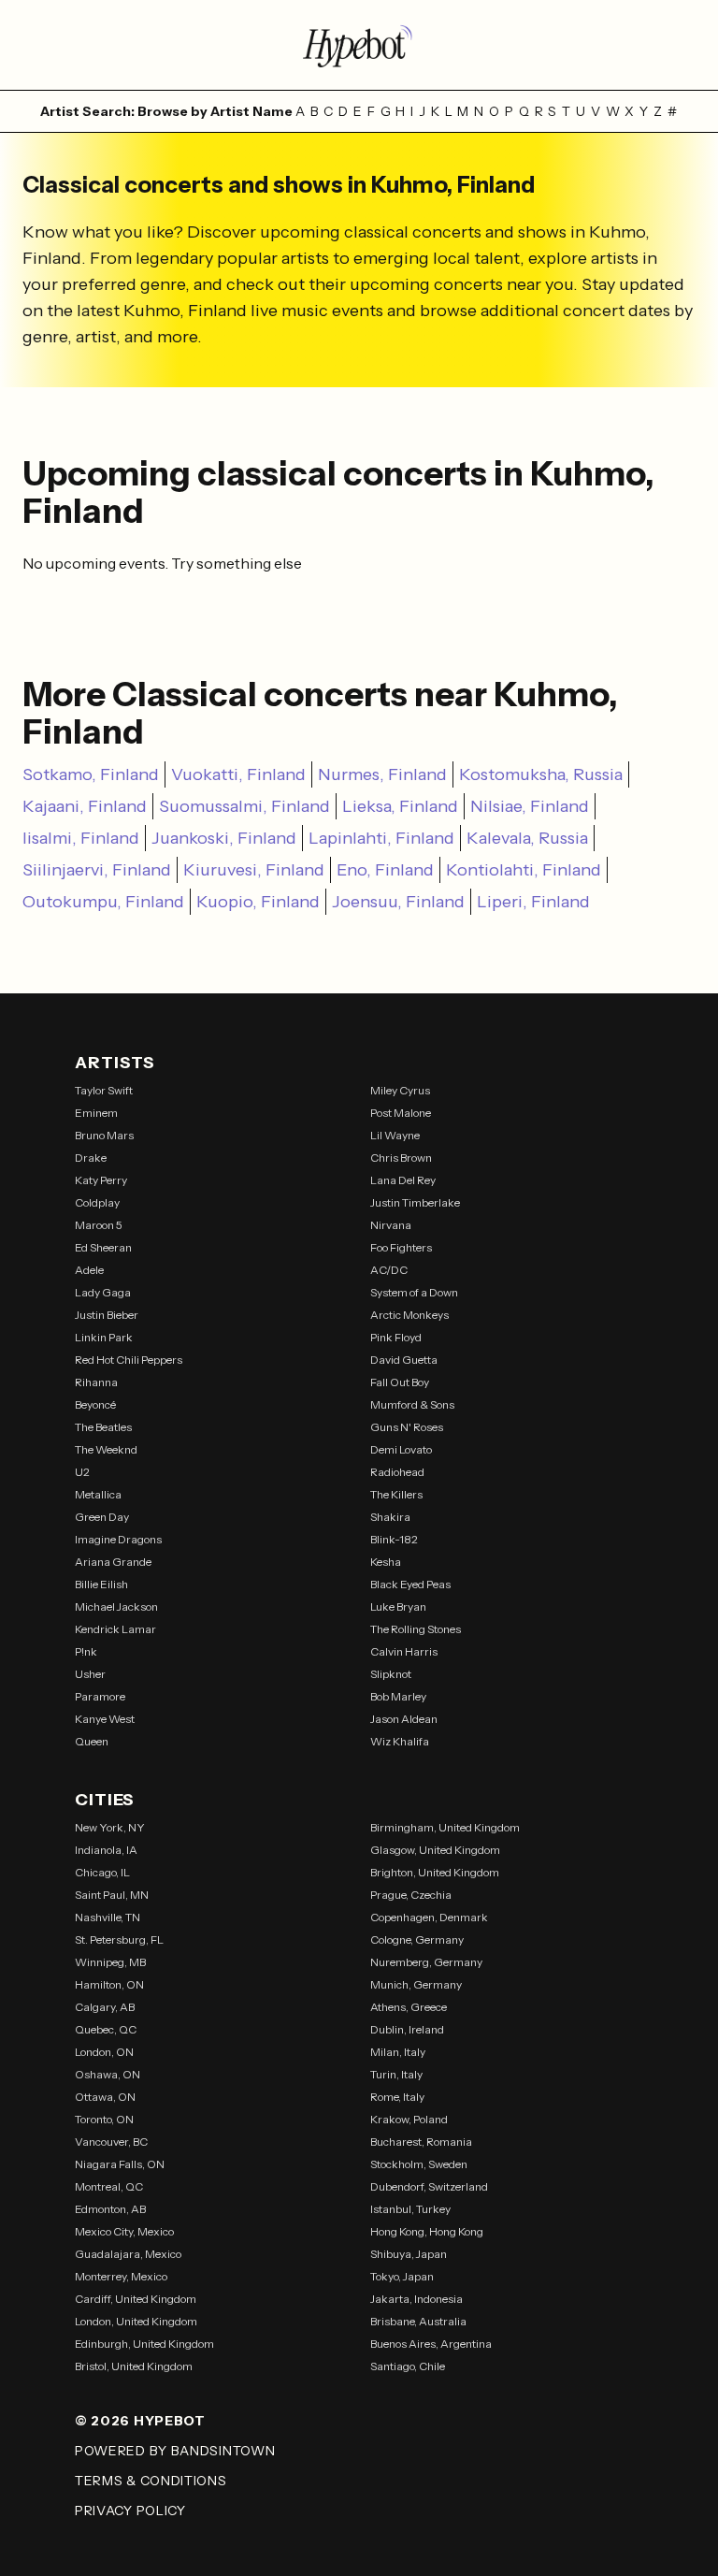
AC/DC (389, 1270)
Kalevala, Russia (527, 838)
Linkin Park (104, 1337)
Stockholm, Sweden (419, 2164)
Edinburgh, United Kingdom (144, 2344)
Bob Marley (398, 1696)
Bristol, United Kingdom (134, 2366)
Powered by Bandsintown (175, 2451)
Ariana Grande (113, 1562)
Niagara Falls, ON (120, 2164)
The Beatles (103, 1427)
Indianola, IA (106, 1850)
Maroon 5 (99, 1225)
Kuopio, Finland (258, 902)
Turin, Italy (396, 2074)
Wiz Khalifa (400, 1741)
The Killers (396, 1494)
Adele (89, 1270)
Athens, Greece (409, 2007)
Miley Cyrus (400, 1090)
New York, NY (110, 1827)
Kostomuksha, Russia (541, 774)
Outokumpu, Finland (103, 902)
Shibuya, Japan (409, 2254)
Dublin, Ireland (407, 2029)
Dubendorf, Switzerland (429, 2186)
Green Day (102, 1517)
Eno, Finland (385, 870)
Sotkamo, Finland (91, 774)
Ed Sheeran (103, 1247)
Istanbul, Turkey (410, 2209)
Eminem (96, 1113)
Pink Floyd (396, 1337)
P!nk (86, 1651)
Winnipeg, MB (110, 1962)
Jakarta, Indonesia (416, 2299)
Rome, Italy (397, 2097)
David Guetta (404, 1360)
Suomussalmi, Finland (244, 806)
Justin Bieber (107, 1315)
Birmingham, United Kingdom (445, 1827)
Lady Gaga (103, 1292)
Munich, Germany (416, 1984)
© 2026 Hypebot (140, 2421)
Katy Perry (101, 1180)
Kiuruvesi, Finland (254, 870)
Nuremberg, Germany (426, 1962)
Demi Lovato (401, 1449)
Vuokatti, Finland (238, 774)
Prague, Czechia (411, 1895)
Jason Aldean (404, 1719)
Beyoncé (95, 1404)
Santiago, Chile (408, 2366)
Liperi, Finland (533, 902)
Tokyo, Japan (402, 2276)
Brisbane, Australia (418, 2321)
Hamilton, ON (109, 1984)
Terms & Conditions (151, 2481)
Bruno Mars (104, 1135)
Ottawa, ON (105, 2097)
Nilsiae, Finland (530, 806)
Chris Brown (401, 1158)
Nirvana (391, 1225)
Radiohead (397, 1472)
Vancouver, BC (111, 2142)
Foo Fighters (401, 1247)
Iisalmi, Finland (81, 838)
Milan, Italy (398, 2052)
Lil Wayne (395, 1135)
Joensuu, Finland (398, 902)
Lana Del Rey (403, 1180)
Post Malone (401, 1113)
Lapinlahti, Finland (381, 838)
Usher (90, 1674)
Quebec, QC (106, 2029)
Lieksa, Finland (400, 806)
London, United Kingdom (136, 2321)
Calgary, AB (105, 2007)
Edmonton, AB (110, 2209)
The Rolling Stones (416, 1629)
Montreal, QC (109, 2186)
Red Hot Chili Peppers (129, 1360)
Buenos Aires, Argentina (431, 2344)
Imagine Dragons (118, 1539)
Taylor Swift (104, 1090)
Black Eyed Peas (410, 1584)
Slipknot (391, 1674)
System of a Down (414, 1292)
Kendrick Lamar (115, 1629)
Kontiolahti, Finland (524, 870)
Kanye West (105, 1719)
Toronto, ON (104, 2119)
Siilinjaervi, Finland (97, 870)
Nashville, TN (108, 1917)
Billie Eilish (101, 1584)
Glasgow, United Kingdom (435, 1850)
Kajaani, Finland (85, 806)
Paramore (100, 1696)
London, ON (104, 2052)
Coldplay (97, 1202)
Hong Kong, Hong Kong (427, 2231)
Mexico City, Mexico (124, 2231)
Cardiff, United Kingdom (136, 2299)
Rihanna (96, 1382)
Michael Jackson (116, 1606)
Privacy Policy (130, 2511)
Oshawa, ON (108, 2074)
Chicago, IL (102, 1872)
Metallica (98, 1494)
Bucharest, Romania (421, 2142)
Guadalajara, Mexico (128, 2254)
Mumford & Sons (412, 1404)
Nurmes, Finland (382, 774)
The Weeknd (106, 1449)
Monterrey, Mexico (121, 2276)
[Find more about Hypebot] (359, 45)
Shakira (390, 1517)
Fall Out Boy (400, 1382)
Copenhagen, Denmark (429, 1917)
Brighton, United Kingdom (435, 1872)
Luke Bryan (398, 1606)
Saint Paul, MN (112, 1895)
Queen (92, 1741)
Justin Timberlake (415, 1202)
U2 (82, 1472)
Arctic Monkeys (409, 1315)
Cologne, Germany (417, 1939)
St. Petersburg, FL (119, 1939)
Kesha (386, 1562)
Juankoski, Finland (224, 838)
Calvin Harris (404, 1651)
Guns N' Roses (407, 1427)
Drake (91, 1158)
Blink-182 (394, 1539)
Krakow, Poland (409, 2119)
